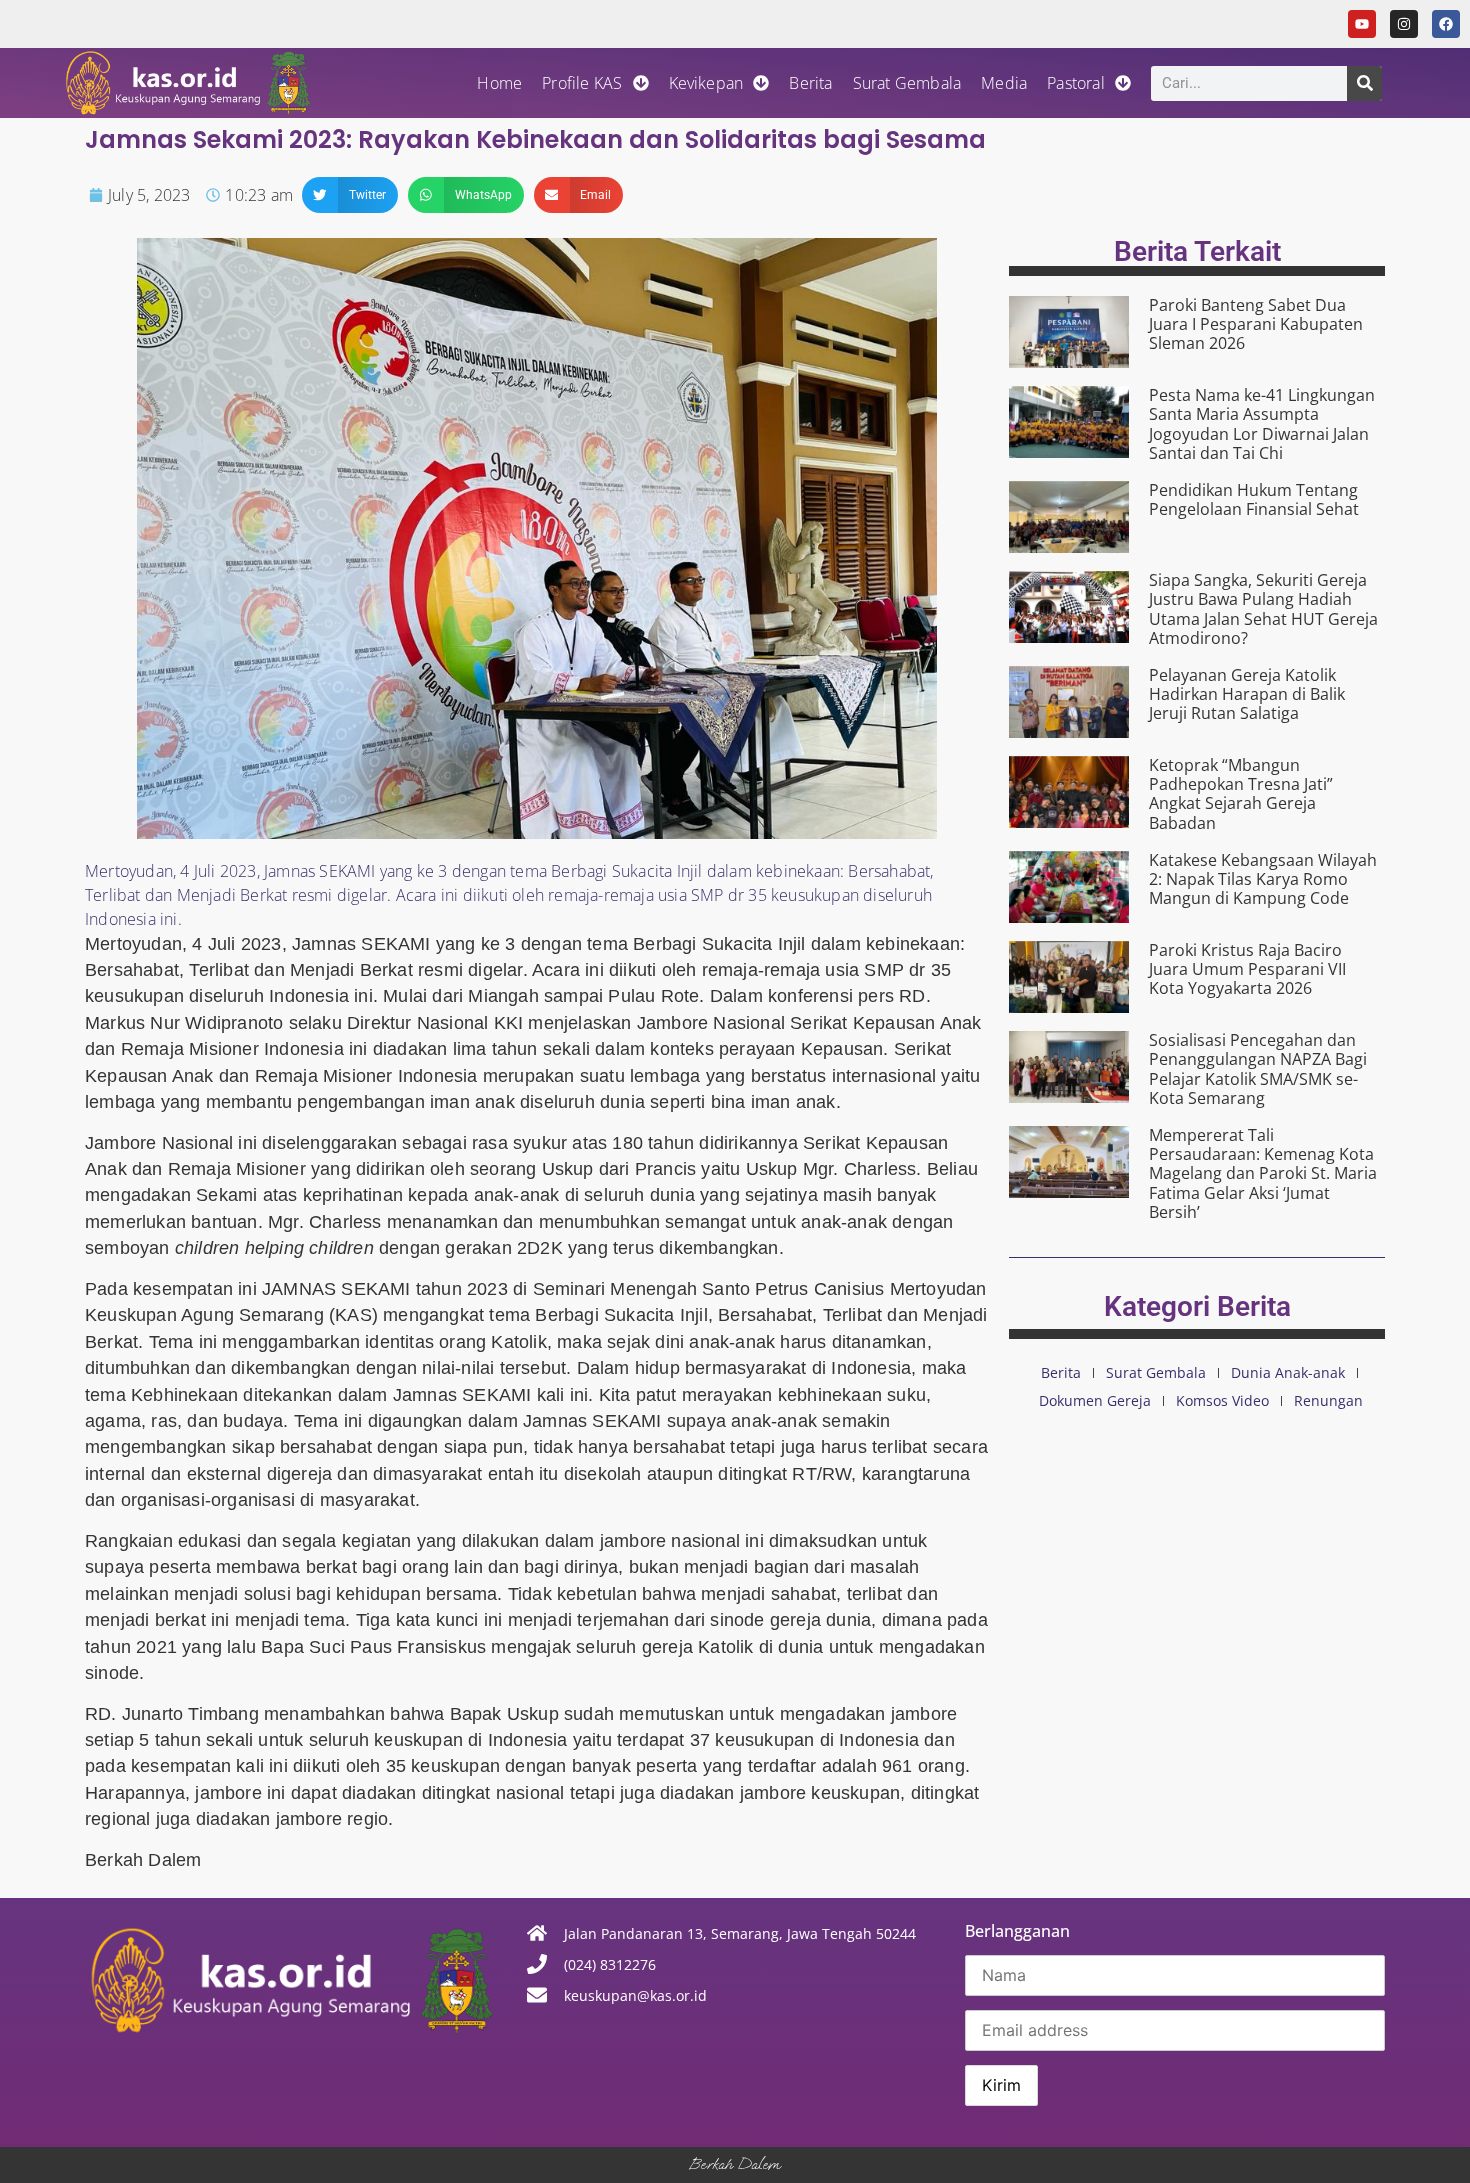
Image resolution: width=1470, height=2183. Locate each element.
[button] (350, 195)
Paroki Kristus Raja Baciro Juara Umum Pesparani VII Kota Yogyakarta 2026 (1247, 969)
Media (1004, 83)
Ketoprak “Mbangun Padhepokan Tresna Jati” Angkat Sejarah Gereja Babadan (1241, 794)
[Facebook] (1446, 24)
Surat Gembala (907, 83)
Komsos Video (1222, 1400)
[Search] (1364, 83)
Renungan (1328, 1400)
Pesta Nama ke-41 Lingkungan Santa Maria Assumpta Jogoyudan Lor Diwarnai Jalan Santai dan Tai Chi (1262, 424)
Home (499, 83)
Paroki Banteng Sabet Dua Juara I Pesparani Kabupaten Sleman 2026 (1256, 324)
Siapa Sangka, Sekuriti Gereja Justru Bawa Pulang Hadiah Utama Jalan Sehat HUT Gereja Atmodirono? (1263, 609)
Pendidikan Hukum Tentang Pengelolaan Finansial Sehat (1254, 499)
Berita (810, 83)
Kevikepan (706, 83)
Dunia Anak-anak (1288, 1372)
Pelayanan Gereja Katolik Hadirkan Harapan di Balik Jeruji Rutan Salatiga (1247, 694)
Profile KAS (582, 83)
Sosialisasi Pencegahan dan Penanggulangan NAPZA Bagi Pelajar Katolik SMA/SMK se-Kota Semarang (1258, 1069)
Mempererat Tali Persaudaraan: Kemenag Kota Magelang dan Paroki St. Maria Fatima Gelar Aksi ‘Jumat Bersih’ (1263, 1173)
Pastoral (1076, 83)
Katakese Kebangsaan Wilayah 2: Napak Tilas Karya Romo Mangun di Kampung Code (1263, 879)
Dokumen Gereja (1095, 1400)
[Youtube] (1362, 24)
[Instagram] (1404, 24)
